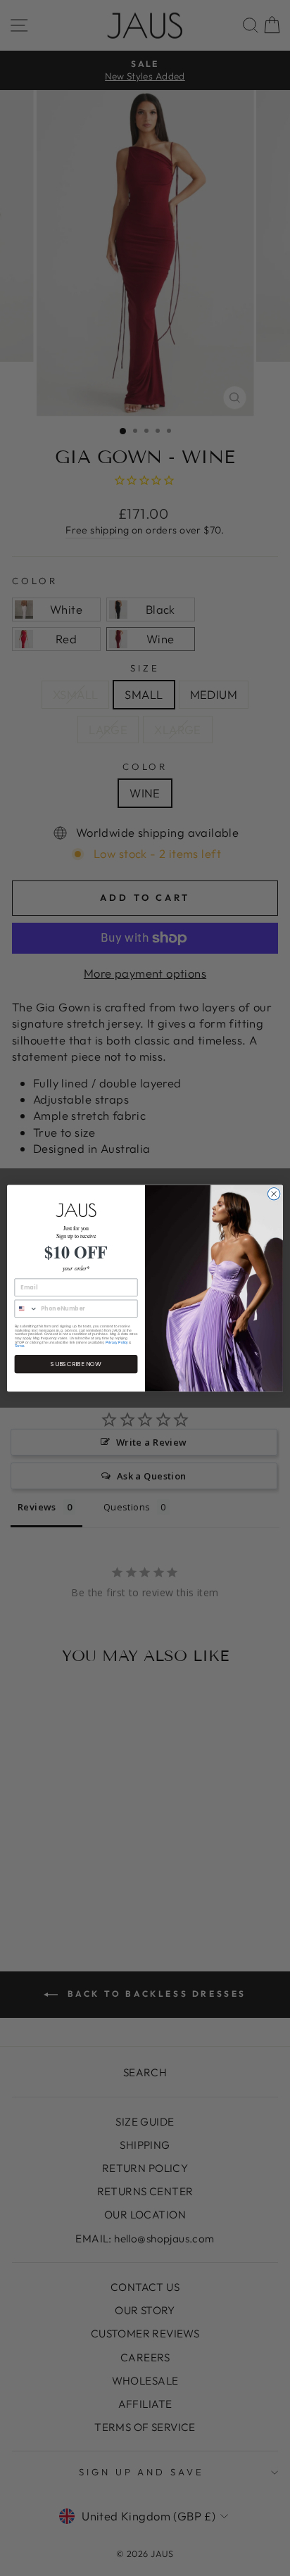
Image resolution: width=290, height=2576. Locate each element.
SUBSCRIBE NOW (76, 1364)
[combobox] (26, 1308)
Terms (20, 1346)
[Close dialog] (274, 1194)
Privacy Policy (117, 1342)
